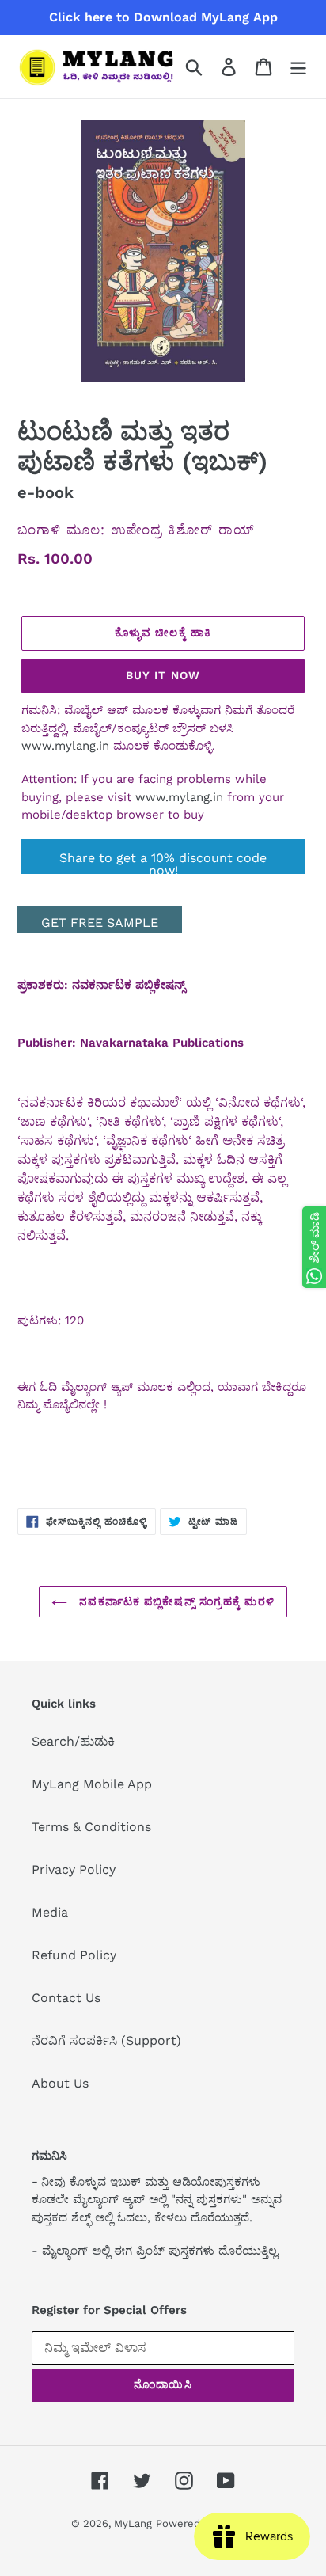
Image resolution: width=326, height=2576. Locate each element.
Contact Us (66, 1998)
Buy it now (163, 675)
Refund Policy (74, 1955)
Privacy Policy (74, 1869)
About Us (60, 2083)
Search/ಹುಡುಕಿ (73, 1741)
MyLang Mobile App (92, 1784)
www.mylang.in (65, 746)
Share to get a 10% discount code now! (163, 862)
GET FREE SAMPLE (100, 923)
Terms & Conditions (91, 1827)
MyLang (133, 2523)
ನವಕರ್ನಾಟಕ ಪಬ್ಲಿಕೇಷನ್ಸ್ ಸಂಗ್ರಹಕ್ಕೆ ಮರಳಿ (175, 1601)
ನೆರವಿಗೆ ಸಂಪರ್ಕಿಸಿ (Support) (106, 2040)
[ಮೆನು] (298, 67)
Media (50, 1912)
